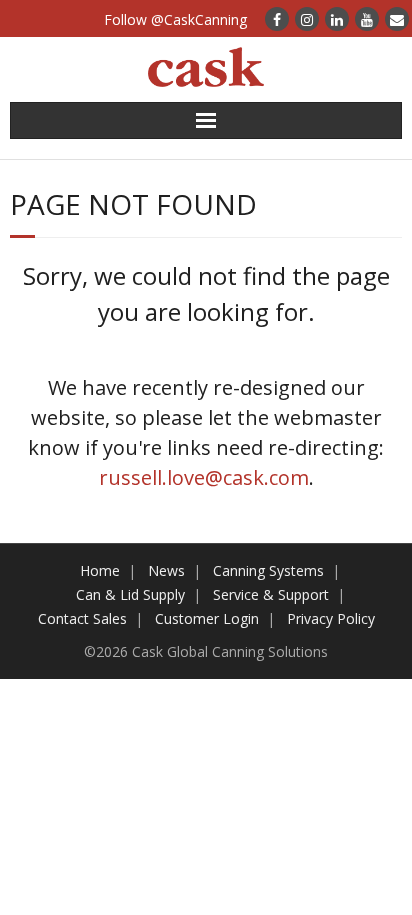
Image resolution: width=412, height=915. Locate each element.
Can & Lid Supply (130, 594)
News (166, 570)
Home (100, 570)
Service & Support (271, 594)
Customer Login (207, 618)
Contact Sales (82, 618)
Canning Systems (268, 570)
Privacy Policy (331, 618)
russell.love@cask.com (204, 477)
